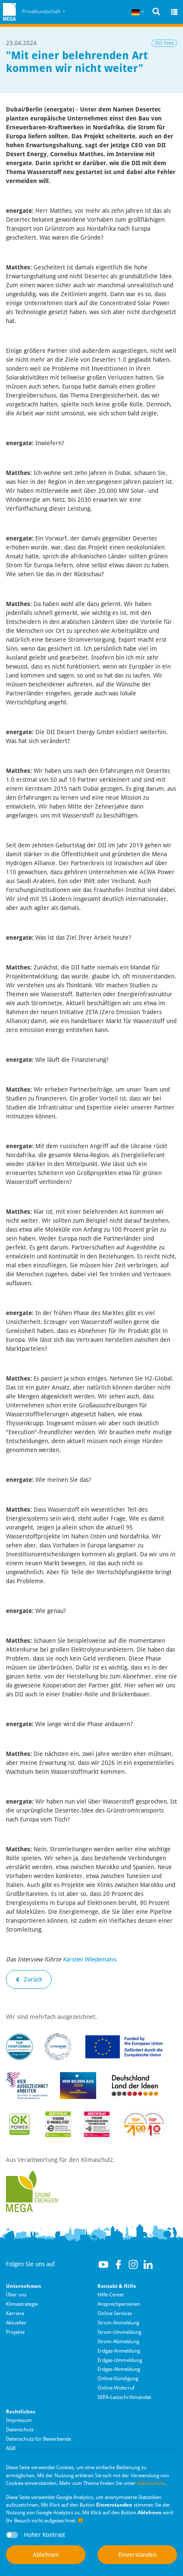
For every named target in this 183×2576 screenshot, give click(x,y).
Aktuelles (16, 2323)
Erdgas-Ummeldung (120, 2360)
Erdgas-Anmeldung (119, 2351)
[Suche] (156, 12)
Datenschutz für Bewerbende (39, 2439)
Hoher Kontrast (44, 2535)
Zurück (32, 1979)
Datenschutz (20, 2430)
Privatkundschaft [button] (42, 11)
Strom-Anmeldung (118, 2323)
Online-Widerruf (116, 2388)
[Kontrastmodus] (12, 2535)
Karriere (15, 2313)
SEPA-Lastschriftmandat (124, 2397)
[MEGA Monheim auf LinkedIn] (148, 2264)
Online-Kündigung (118, 2379)
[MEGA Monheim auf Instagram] (133, 2264)
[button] (138, 12)
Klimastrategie (22, 2304)
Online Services (115, 2313)
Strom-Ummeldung (119, 2332)
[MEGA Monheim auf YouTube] (103, 2264)
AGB (11, 2448)
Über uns (16, 2295)
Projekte (15, 2332)
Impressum (19, 2420)
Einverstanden (137, 2555)
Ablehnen (46, 2555)
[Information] (80, 2520)
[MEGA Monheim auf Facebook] (118, 2264)
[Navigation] (174, 12)
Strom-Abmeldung (118, 2342)
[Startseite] (9, 12)
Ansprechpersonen (119, 2304)
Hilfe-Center (111, 2295)
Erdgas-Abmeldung (119, 2369)
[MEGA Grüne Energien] (32, 2191)
